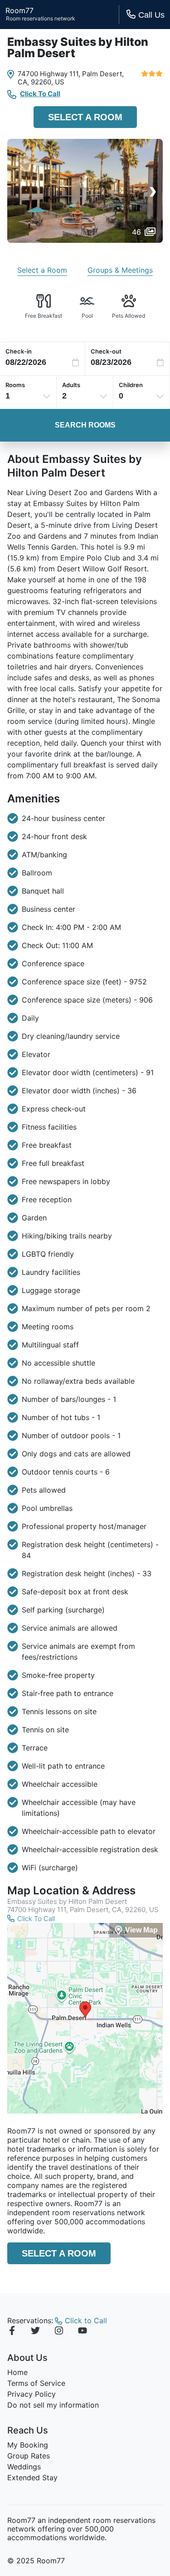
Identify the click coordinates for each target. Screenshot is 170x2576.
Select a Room (85, 117)
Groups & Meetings (120, 270)
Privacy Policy (32, 2394)
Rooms (15, 385)
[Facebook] (12, 2332)
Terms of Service (36, 2383)
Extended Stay (32, 2478)
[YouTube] (83, 2332)
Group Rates (29, 2456)
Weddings (24, 2467)
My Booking (28, 2445)
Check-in (19, 351)
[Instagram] (59, 2332)
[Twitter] (35, 2332)
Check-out (106, 351)
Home (17, 2372)
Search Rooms (85, 425)
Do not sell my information (53, 2405)
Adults (71, 385)
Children (131, 385)
